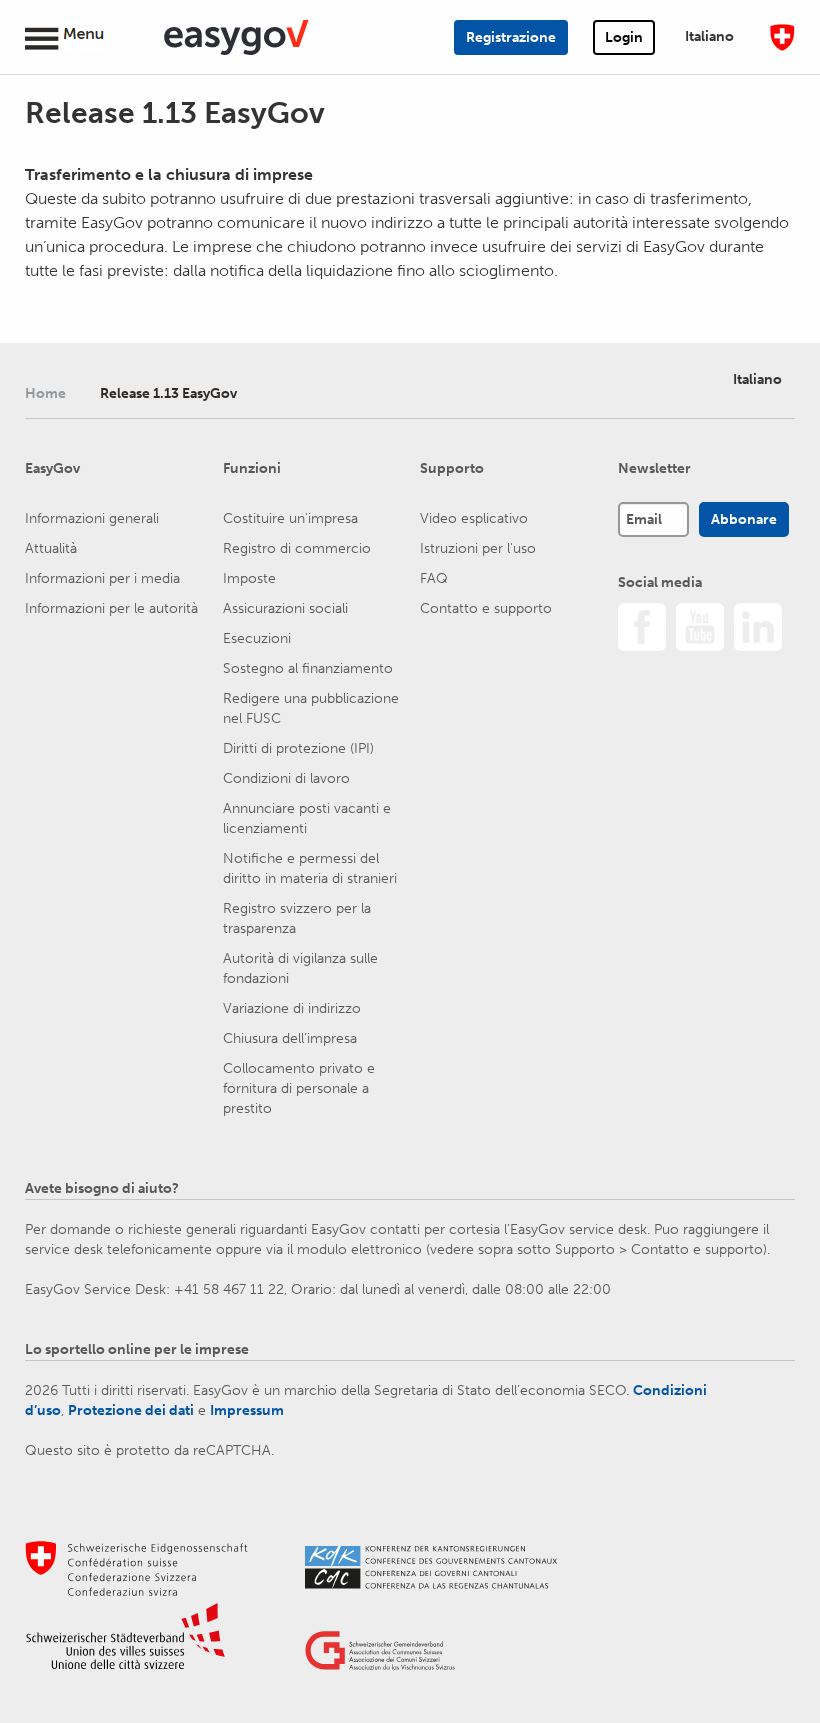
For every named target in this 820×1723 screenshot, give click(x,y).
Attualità (51, 548)
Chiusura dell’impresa (290, 1038)
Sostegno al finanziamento (308, 668)
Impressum (247, 1410)
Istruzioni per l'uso (478, 548)
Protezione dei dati (131, 1410)
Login (624, 37)
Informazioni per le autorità (111, 608)
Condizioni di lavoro (286, 778)
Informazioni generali (92, 518)
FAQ (434, 578)
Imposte (249, 578)
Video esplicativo (474, 518)
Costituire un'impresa (290, 518)
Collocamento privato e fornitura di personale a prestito (299, 1088)
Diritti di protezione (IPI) (298, 748)
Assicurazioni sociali (285, 608)
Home (45, 393)
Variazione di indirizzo (292, 1008)
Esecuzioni (257, 638)
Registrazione (511, 37)
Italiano (709, 36)
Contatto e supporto (486, 608)
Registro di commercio (297, 548)
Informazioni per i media (102, 578)
